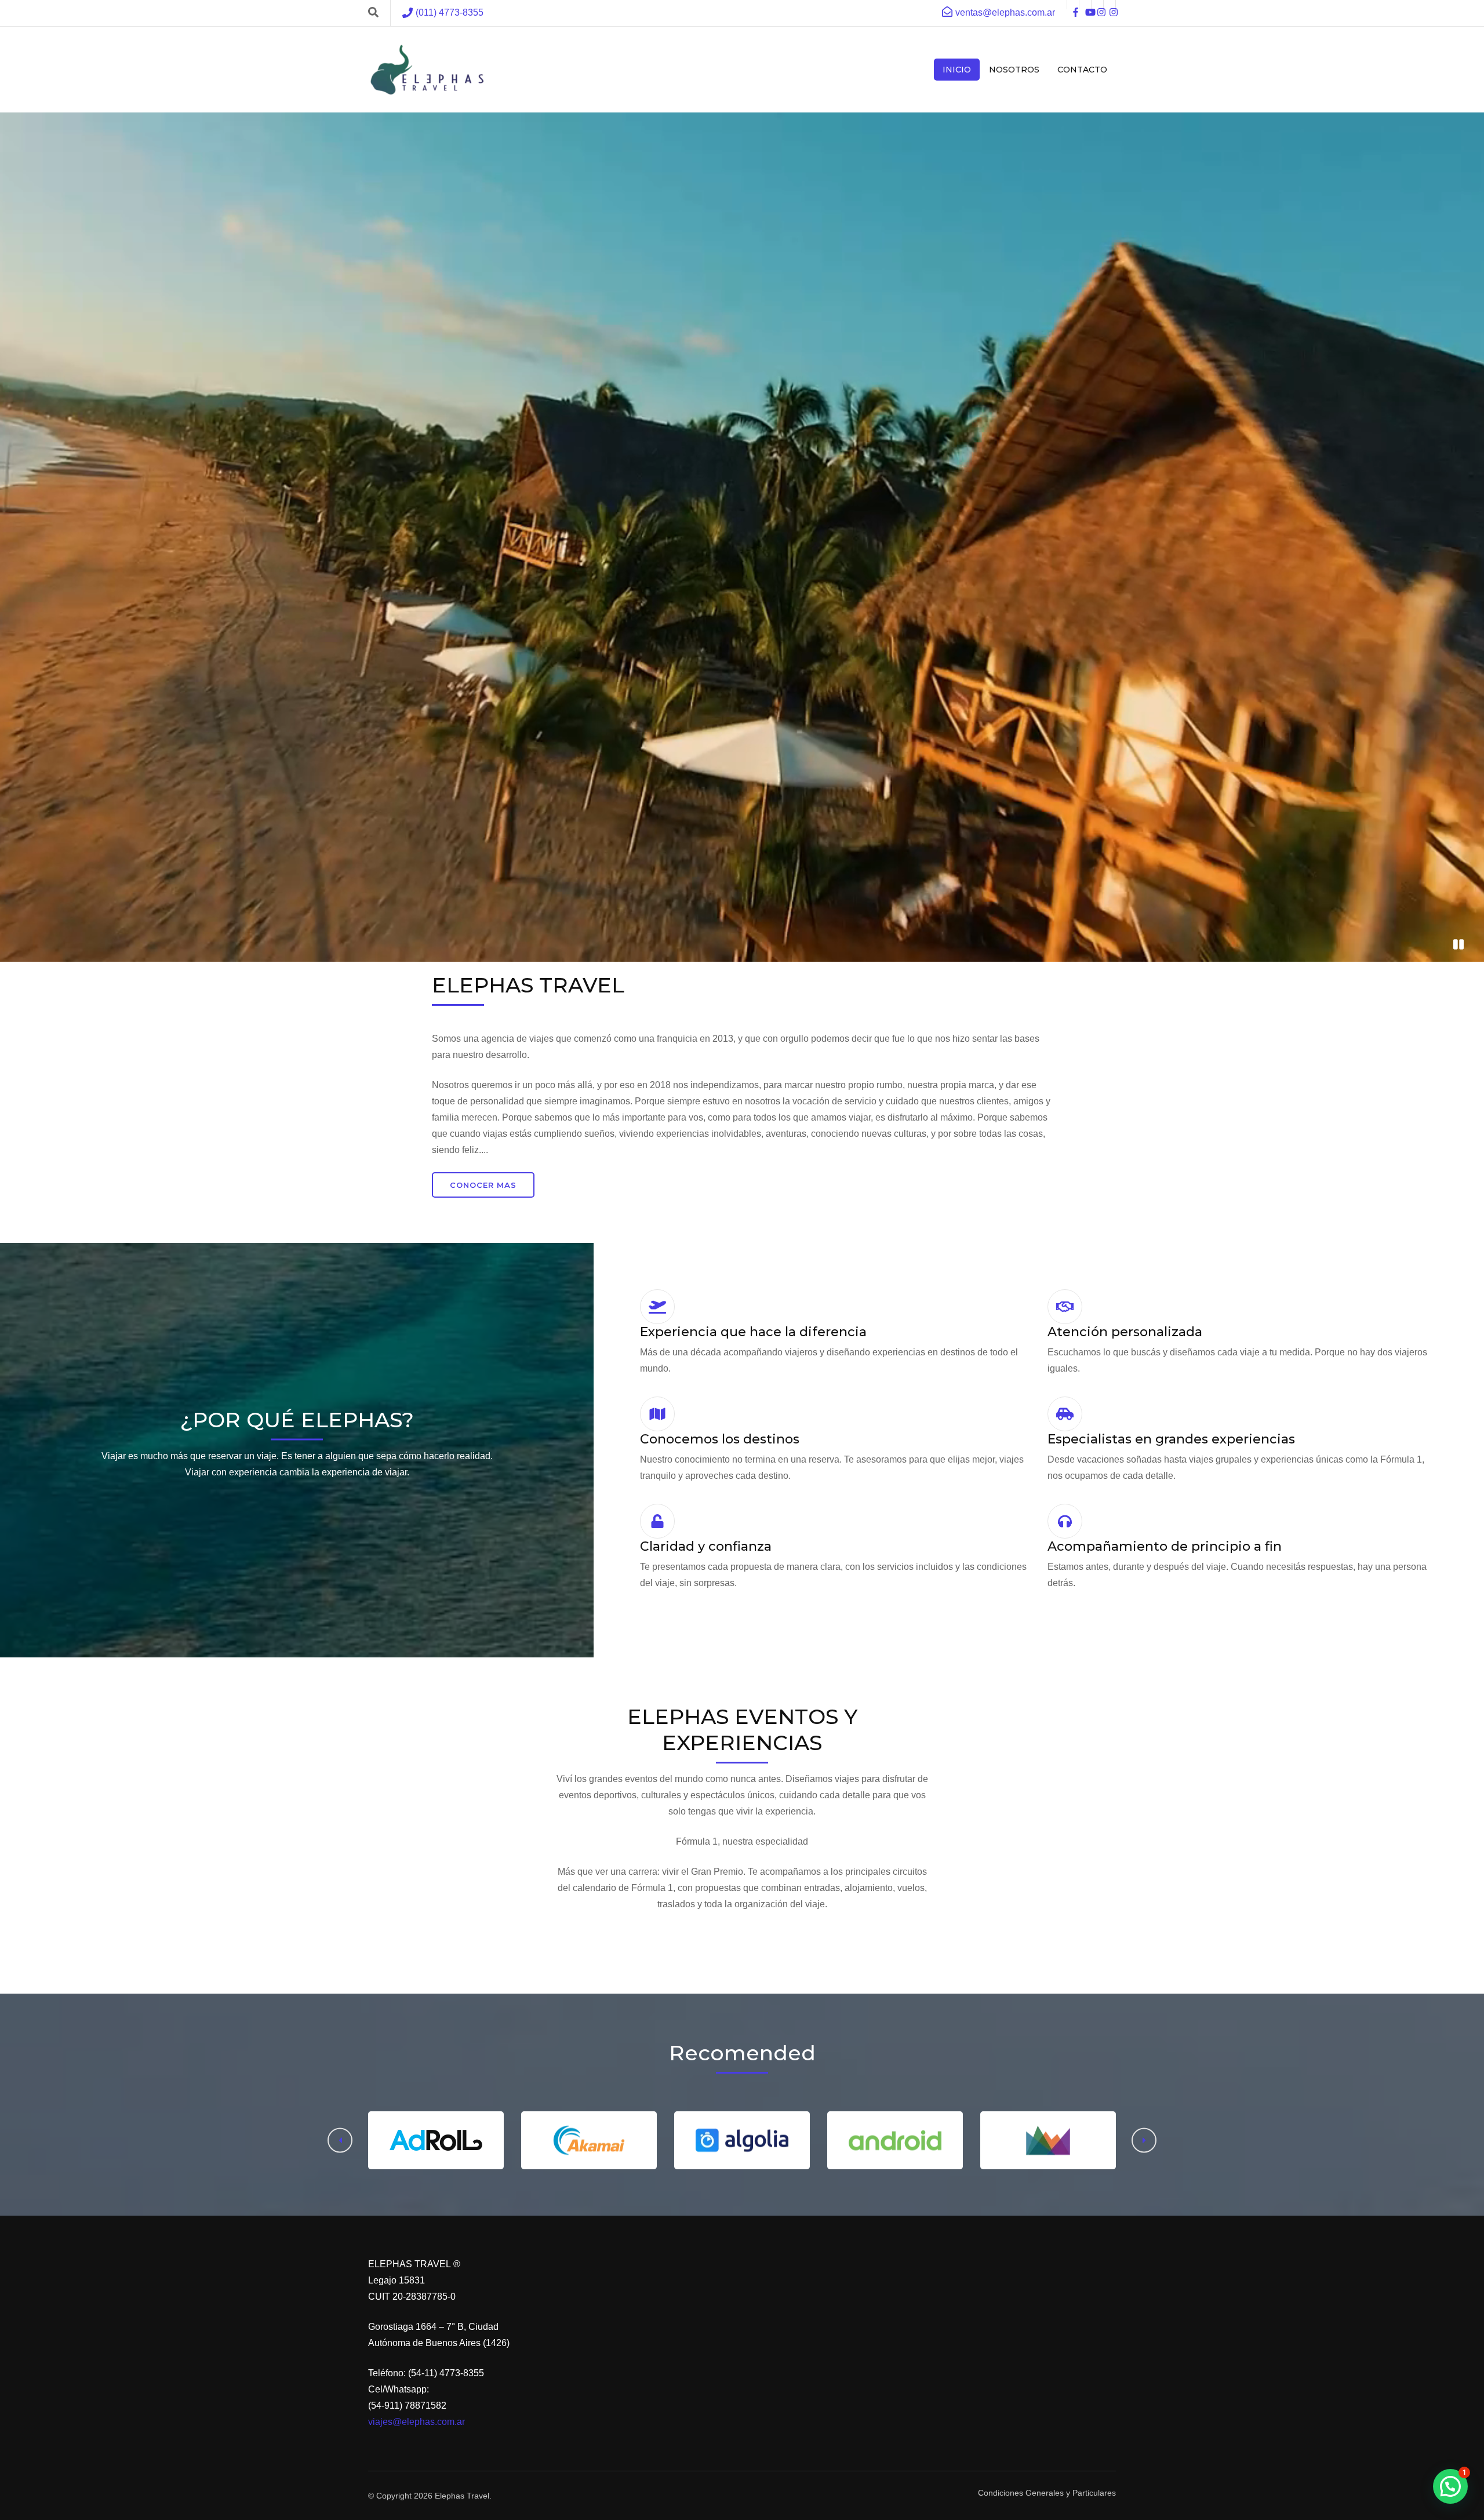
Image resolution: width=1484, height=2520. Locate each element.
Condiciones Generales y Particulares (1047, 2493)
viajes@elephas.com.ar (417, 2422)
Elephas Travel (462, 2496)
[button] (1144, 2141)
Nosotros (1014, 70)
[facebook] (1073, 5)
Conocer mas (483, 1185)
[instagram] (1097, 5)
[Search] (373, 13)
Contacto (1082, 70)
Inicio (957, 70)
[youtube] (1085, 5)
